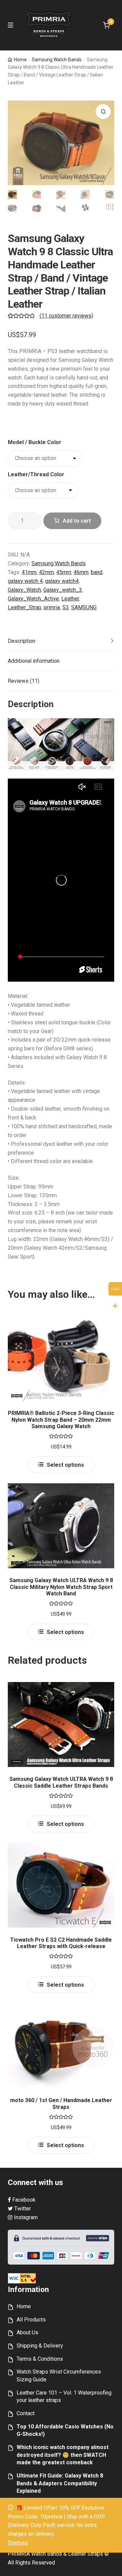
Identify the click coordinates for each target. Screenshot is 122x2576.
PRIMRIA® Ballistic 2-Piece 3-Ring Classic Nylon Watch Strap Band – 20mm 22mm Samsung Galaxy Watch (61, 1420)
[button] (103, 112)
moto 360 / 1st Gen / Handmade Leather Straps (61, 2103)
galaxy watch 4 (25, 581)
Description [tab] (22, 641)
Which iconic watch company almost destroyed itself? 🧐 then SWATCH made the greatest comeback (63, 2455)
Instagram (25, 2217)
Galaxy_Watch (24, 590)
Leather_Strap (25, 607)
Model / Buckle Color (35, 442)
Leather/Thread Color (36, 474)
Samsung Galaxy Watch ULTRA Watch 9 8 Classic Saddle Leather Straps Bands (61, 1782)
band (97, 572)
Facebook (23, 2200)
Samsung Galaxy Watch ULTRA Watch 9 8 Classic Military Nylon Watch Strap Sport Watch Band (61, 1587)
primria (52, 607)
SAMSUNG (84, 607)
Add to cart (77, 521)
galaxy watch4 (62, 581)
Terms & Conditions (40, 2359)
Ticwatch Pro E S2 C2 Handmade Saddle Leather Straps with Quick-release (61, 1943)
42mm (46, 572)
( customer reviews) (66, 316)
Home (20, 60)
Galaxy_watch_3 (63, 590)
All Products (31, 2320)
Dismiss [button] (18, 2543)
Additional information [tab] (34, 661)
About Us (27, 2332)
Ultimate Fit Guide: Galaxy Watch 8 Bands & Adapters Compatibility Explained (60, 2483)
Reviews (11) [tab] (24, 681)
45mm (64, 572)
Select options (65, 1465)
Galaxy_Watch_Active (33, 599)
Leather (70, 599)
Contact (26, 2413)
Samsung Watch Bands (57, 60)
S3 (66, 607)
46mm (81, 572)
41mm (29, 572)
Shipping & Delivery (40, 2346)
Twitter (22, 2209)
